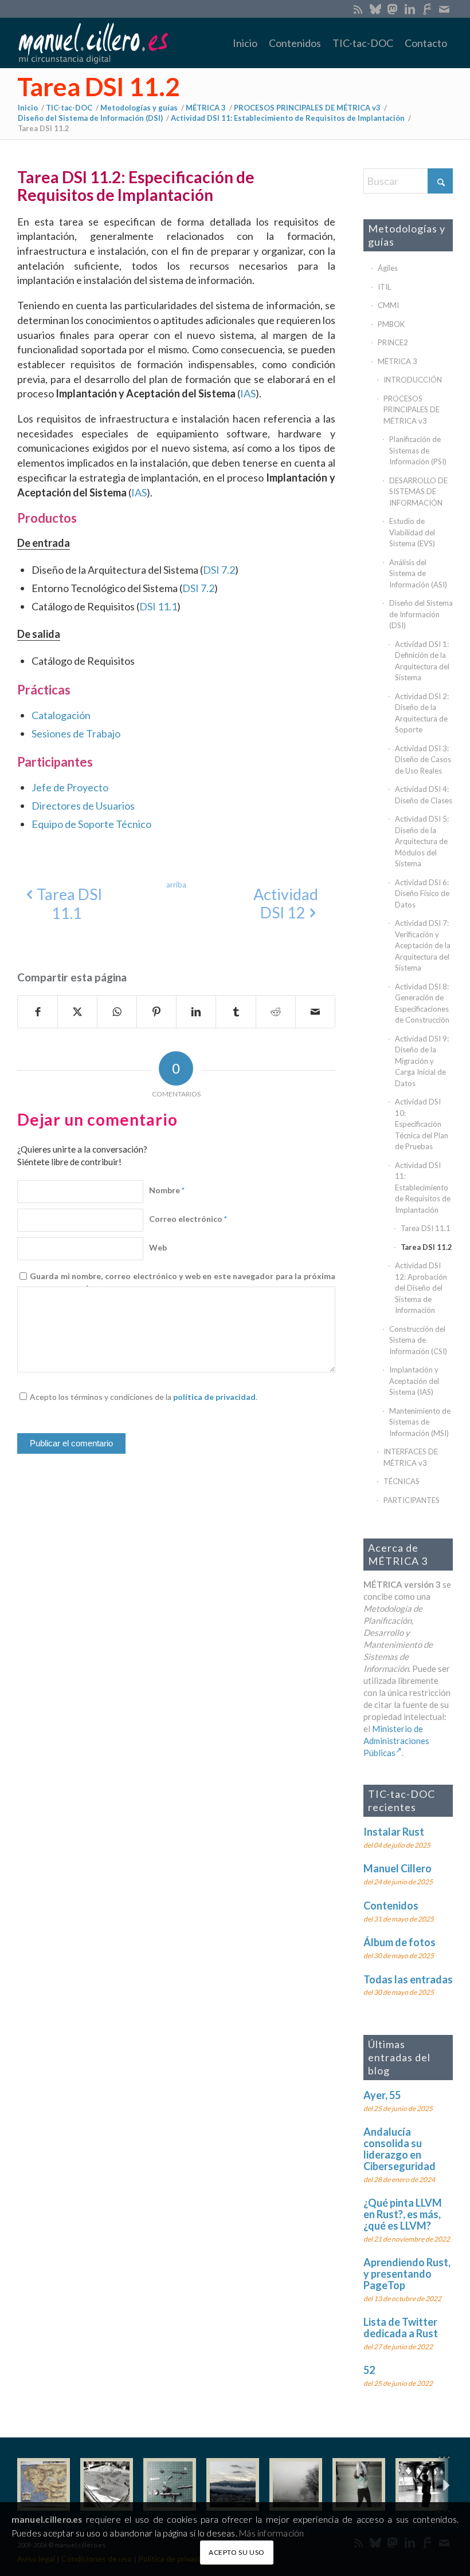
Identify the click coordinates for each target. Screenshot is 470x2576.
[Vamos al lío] (107, 2484)
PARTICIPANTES (412, 1500)
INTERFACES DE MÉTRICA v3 (411, 1457)
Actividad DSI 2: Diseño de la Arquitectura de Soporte (422, 713)
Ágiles (388, 268)
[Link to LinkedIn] (410, 9)
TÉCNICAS (402, 1481)
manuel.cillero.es (47, 2519)
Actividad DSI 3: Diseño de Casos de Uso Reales (423, 760)
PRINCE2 (393, 342)
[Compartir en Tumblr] (236, 1012)
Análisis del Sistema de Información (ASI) (418, 573)
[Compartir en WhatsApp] (117, 1012)
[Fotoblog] (444, 2485)
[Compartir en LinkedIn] (196, 1012)
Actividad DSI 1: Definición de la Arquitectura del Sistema (422, 661)
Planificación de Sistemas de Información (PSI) (418, 450)
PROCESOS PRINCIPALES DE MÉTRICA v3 (412, 410)
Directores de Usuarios (83, 806)
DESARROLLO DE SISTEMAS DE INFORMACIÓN (418, 492)
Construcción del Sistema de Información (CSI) (418, 1340)
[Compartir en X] (77, 1012)
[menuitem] (245, 43)
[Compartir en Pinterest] (156, 1012)
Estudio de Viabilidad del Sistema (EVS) (412, 532)
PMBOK (391, 324)
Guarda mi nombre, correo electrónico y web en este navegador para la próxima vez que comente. (182, 1282)
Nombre (167, 1190)
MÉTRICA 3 (397, 361)
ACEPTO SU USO (237, 2552)
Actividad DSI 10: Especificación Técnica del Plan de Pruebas (422, 1124)
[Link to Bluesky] (375, 9)
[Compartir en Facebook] (38, 1012)
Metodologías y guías (407, 235)
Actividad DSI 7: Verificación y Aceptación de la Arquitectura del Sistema (423, 945)
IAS (248, 393)
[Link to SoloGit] (427, 9)
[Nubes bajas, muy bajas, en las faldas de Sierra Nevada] (233, 2484)
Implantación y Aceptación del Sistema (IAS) (414, 1381)
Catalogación (61, 715)
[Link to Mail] (444, 9)
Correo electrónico (188, 1219)
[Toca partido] (422, 2484)
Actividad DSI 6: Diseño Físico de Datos (422, 893)
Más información (271, 2533)
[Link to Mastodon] (392, 9)
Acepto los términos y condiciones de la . (144, 1397)
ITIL (384, 287)
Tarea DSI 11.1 (426, 1228)
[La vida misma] (296, 2484)
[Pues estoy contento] (44, 2484)
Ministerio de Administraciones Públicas (396, 1741)
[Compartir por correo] (315, 1012)
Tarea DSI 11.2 (99, 86)
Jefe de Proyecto (70, 787)
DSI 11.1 (158, 606)
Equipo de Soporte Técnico (91, 824)
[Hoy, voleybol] (359, 2484)
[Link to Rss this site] (358, 9)
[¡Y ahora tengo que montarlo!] (170, 2484)
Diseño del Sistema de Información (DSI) (421, 614)
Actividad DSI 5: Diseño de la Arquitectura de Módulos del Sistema (422, 841)
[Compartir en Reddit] (276, 1012)
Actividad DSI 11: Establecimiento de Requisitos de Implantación (423, 1188)
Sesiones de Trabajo (76, 733)
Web (158, 1247)
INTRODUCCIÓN (413, 380)
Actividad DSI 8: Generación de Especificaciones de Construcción (422, 1003)
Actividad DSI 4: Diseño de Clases (424, 795)
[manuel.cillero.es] (93, 43)
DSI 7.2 (219, 570)
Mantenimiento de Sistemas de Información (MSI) (420, 1422)
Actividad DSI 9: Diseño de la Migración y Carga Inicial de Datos (422, 1061)
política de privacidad (214, 1397)
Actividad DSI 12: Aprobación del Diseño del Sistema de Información (421, 1288)
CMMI (388, 305)
